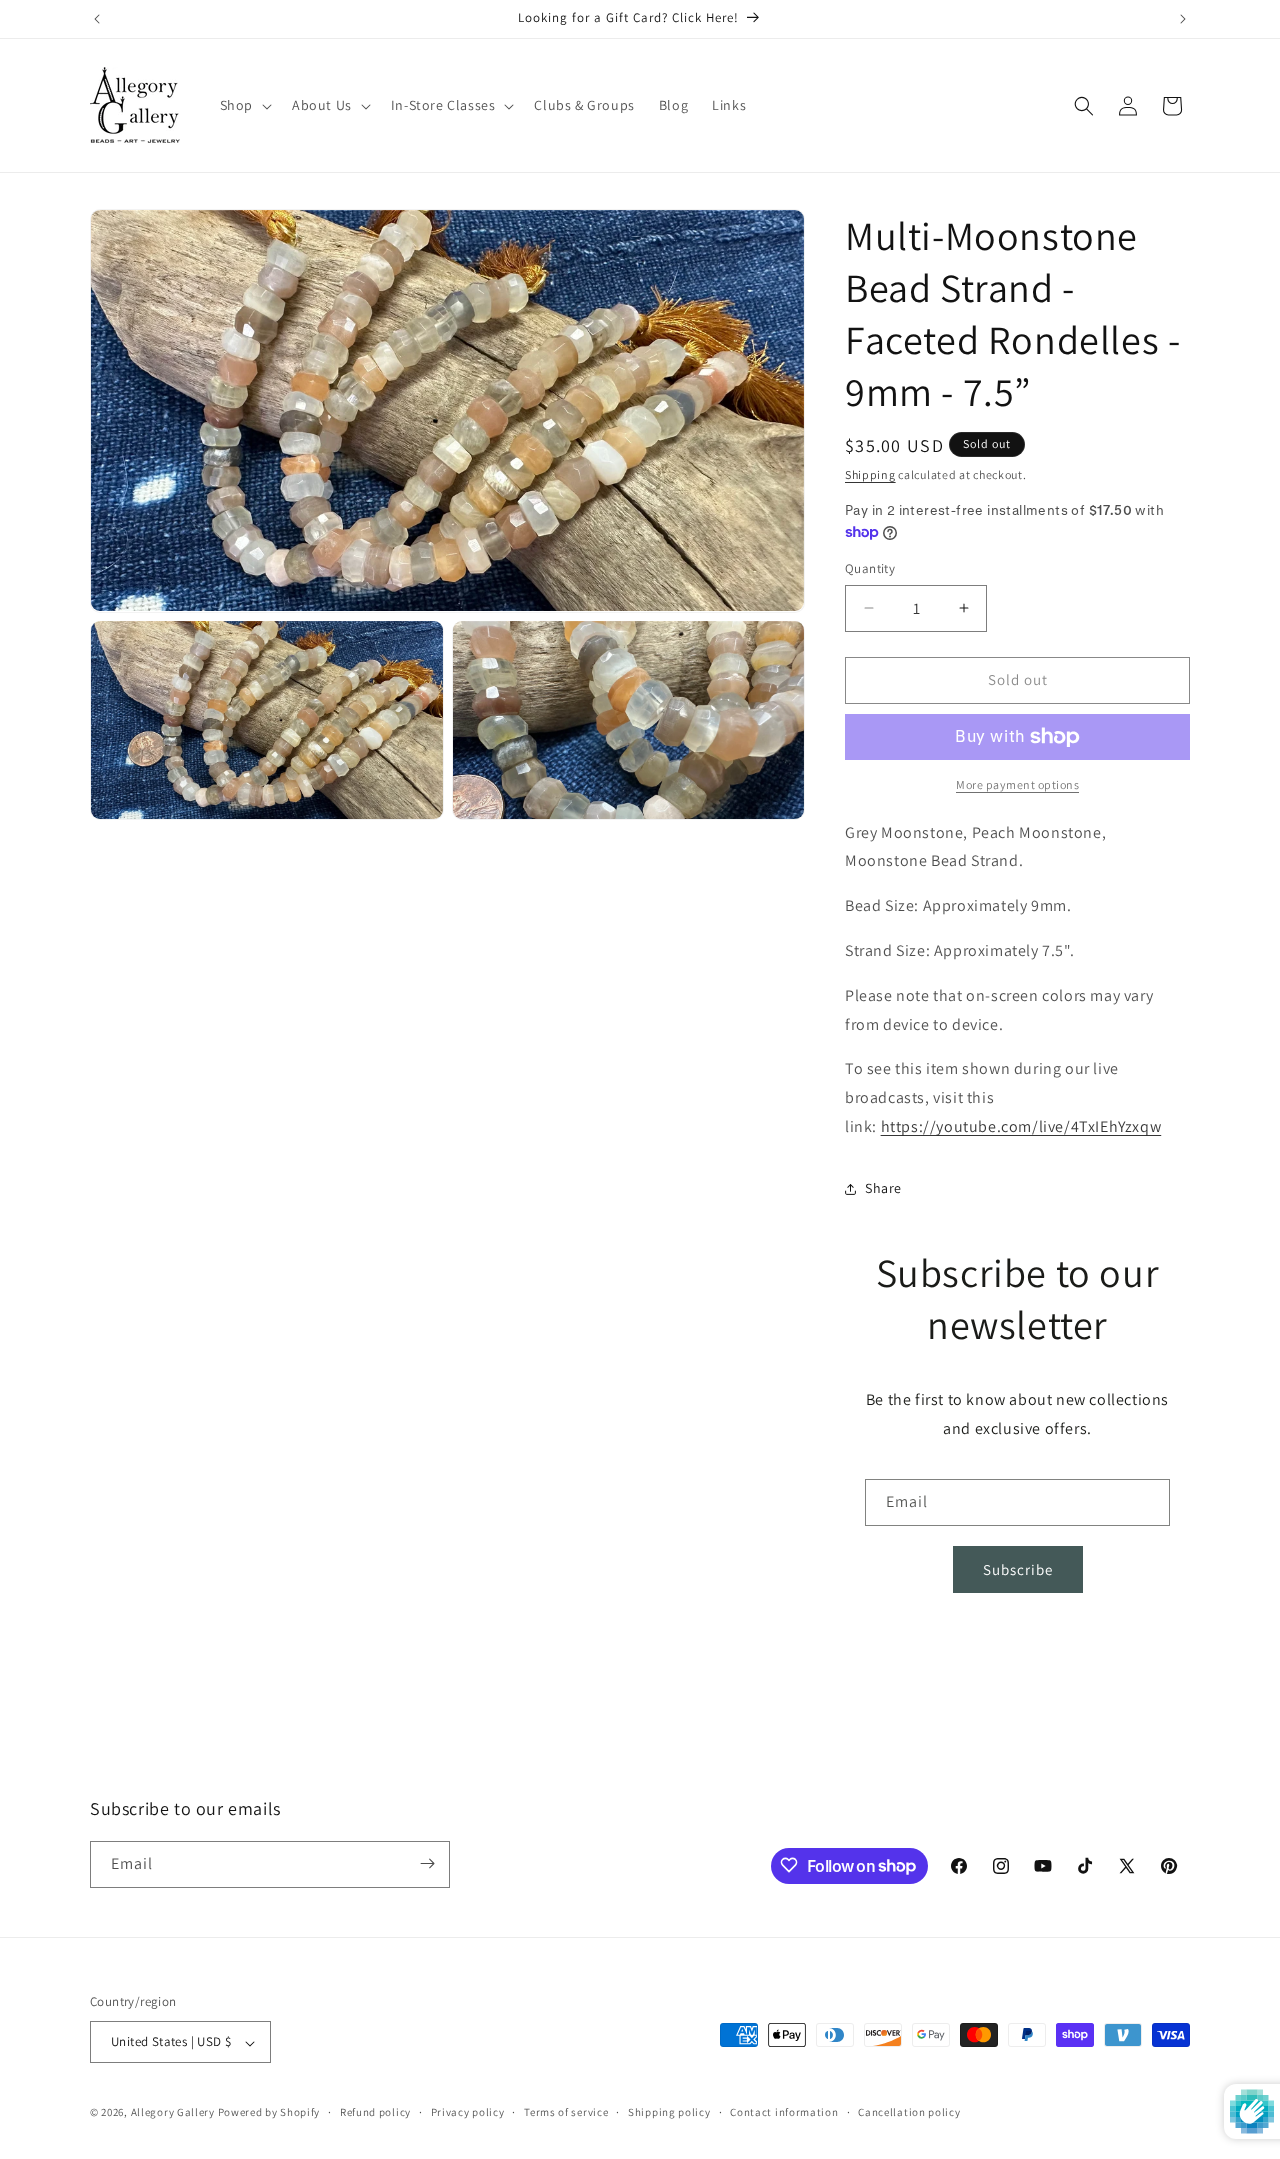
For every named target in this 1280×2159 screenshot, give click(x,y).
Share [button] (883, 1188)
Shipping (870, 474)
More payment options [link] (1017, 784)
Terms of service (566, 2112)
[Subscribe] (427, 1863)
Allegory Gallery (173, 2113)
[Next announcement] (1183, 19)
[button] (244, 105)
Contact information (784, 2112)
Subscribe (1018, 1569)
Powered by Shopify (269, 2113)
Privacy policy (468, 2112)
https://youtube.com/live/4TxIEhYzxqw (1021, 1126)
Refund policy (375, 2112)
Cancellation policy (909, 2112)
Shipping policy (669, 2112)
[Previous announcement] (97, 19)
